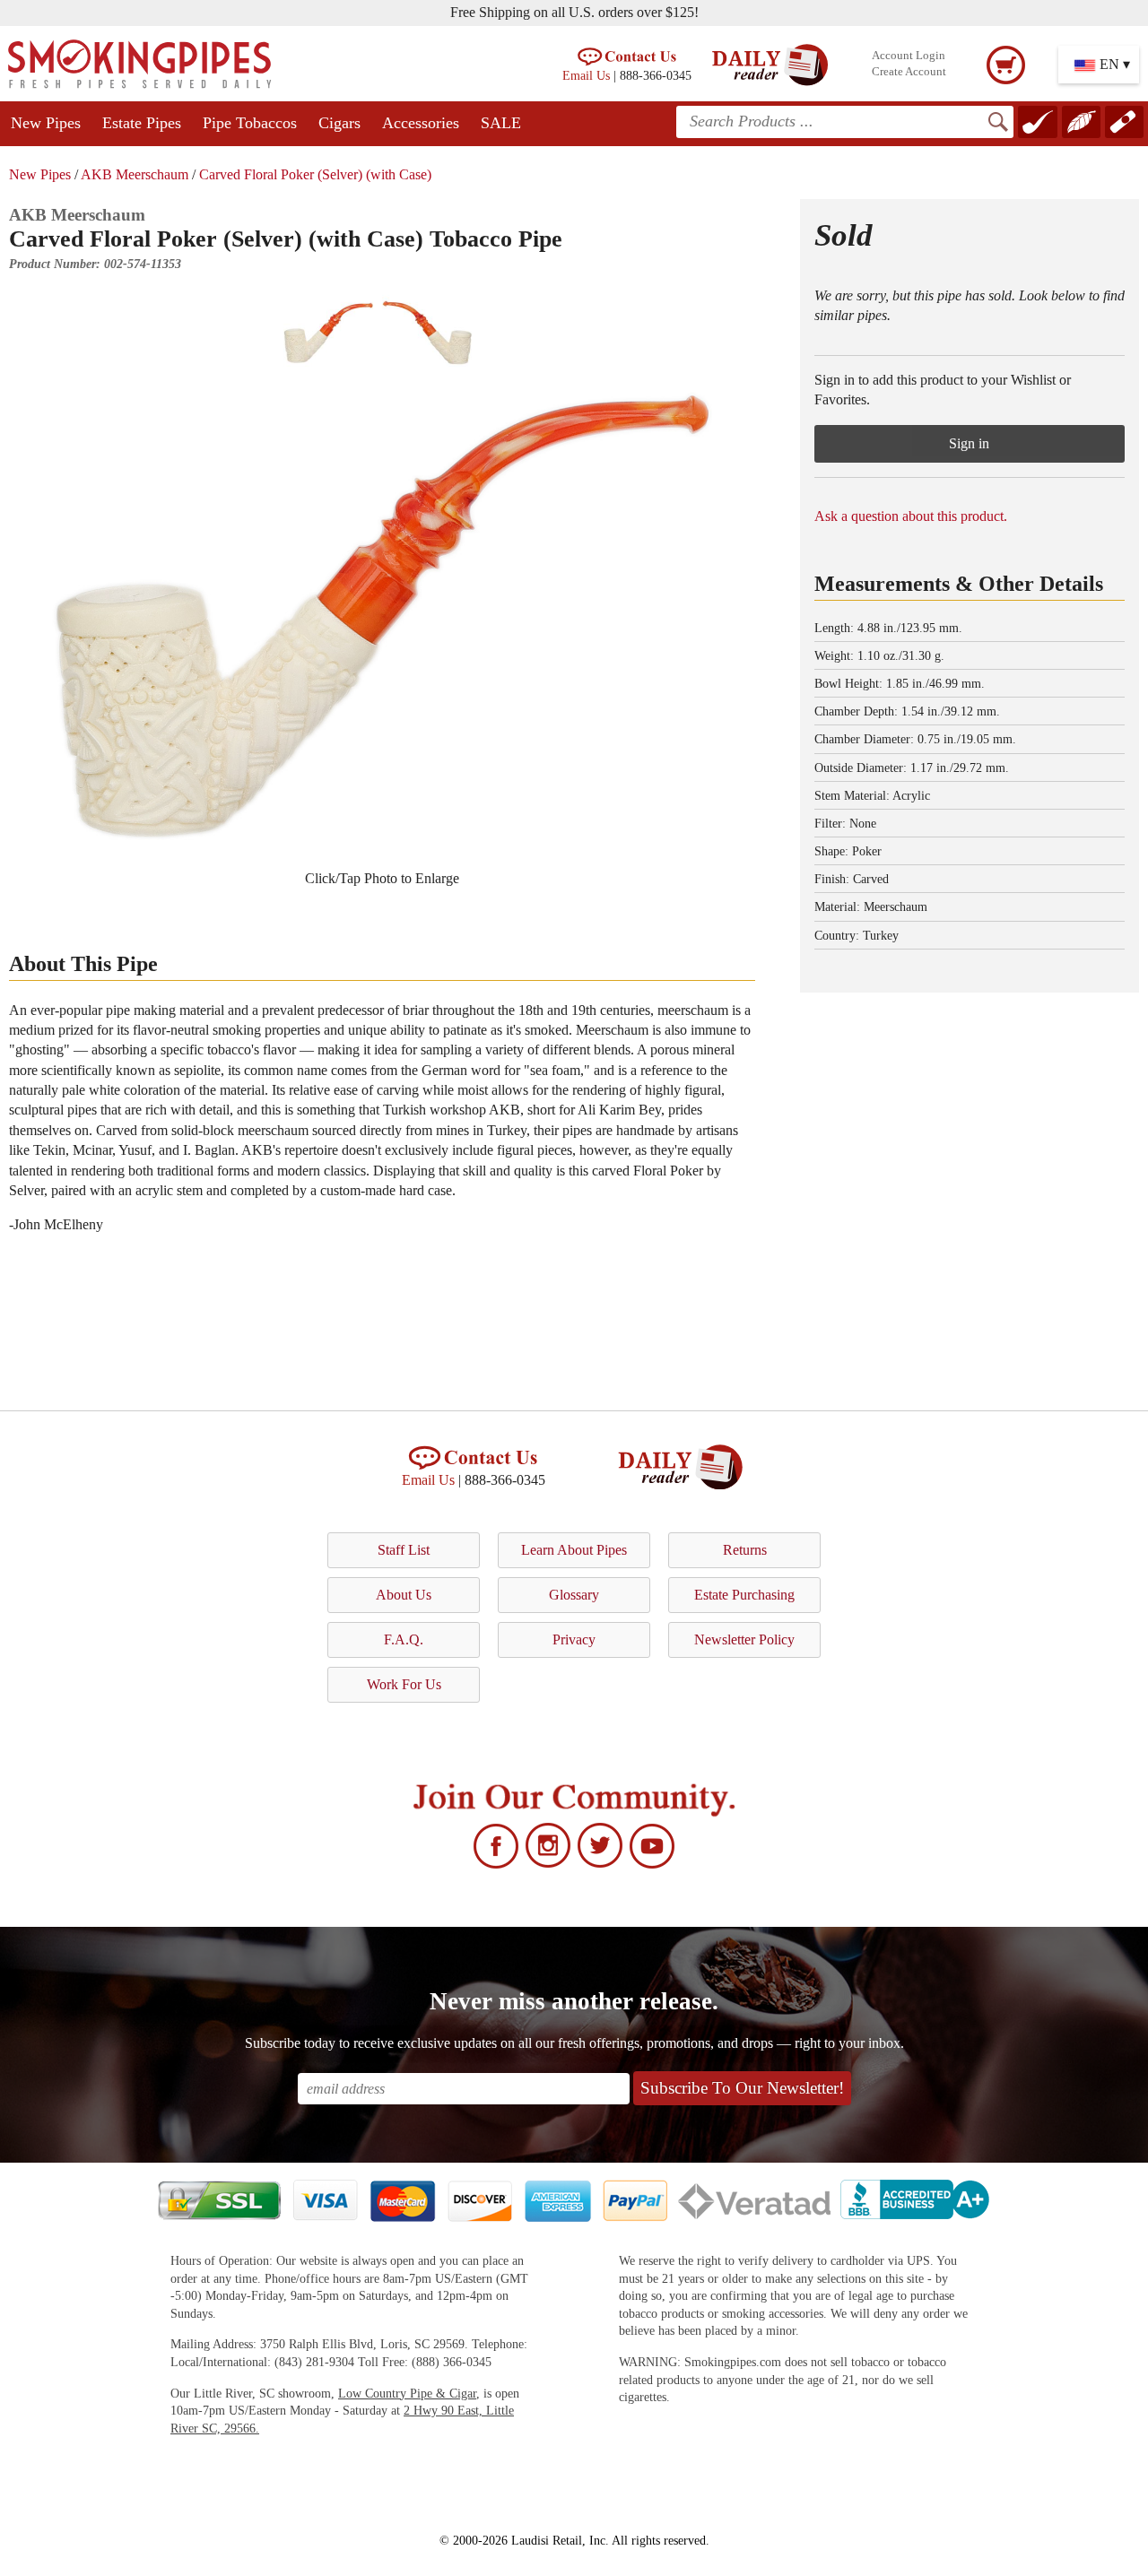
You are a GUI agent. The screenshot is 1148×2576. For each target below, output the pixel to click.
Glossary (574, 1595)
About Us (404, 1595)
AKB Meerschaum (135, 174)
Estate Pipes (142, 123)
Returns (745, 1550)
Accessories (421, 123)
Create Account (909, 72)
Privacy (574, 1639)
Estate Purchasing (744, 1595)
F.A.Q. (404, 1639)
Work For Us (404, 1684)
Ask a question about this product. (911, 516)
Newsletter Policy (744, 1639)
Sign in (969, 443)
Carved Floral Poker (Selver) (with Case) (315, 174)
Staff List (404, 1550)
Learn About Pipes (574, 1550)
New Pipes (46, 123)
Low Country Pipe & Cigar (407, 2394)
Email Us (586, 75)
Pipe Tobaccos (250, 123)
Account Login (909, 56)
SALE (501, 123)
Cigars (339, 123)
